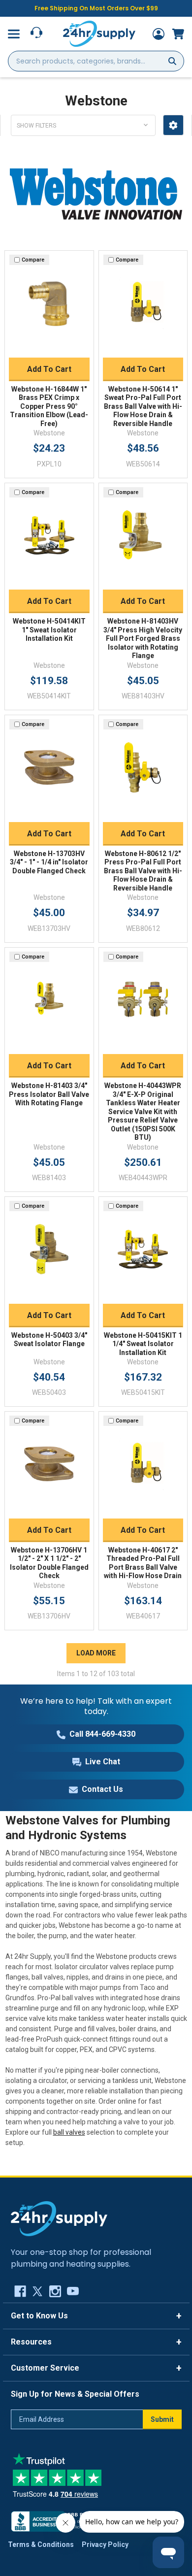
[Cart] (178, 34)
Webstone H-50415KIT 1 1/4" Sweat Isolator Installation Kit (143, 1344)
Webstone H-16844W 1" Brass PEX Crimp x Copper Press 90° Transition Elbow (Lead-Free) (49, 406)
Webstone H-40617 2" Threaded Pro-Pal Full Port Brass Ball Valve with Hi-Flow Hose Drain (143, 1563)
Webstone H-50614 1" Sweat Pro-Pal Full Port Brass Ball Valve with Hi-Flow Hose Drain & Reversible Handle (143, 406)
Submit (162, 2419)
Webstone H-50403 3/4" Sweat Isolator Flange (49, 1340)
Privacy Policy (105, 2544)
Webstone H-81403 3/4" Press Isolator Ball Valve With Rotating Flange (49, 1094)
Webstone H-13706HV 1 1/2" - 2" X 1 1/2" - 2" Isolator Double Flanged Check (49, 1563)
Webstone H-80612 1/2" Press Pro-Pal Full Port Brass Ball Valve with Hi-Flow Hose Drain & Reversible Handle (143, 871)
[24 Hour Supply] (59, 2218)
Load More (96, 1653)
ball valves (69, 2132)
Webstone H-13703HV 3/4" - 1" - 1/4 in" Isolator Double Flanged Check (49, 862)
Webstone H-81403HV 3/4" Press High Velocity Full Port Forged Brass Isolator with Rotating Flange (143, 638)
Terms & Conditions (41, 2544)
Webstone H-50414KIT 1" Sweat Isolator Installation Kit (49, 630)
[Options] (173, 125)
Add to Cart (49, 369)
